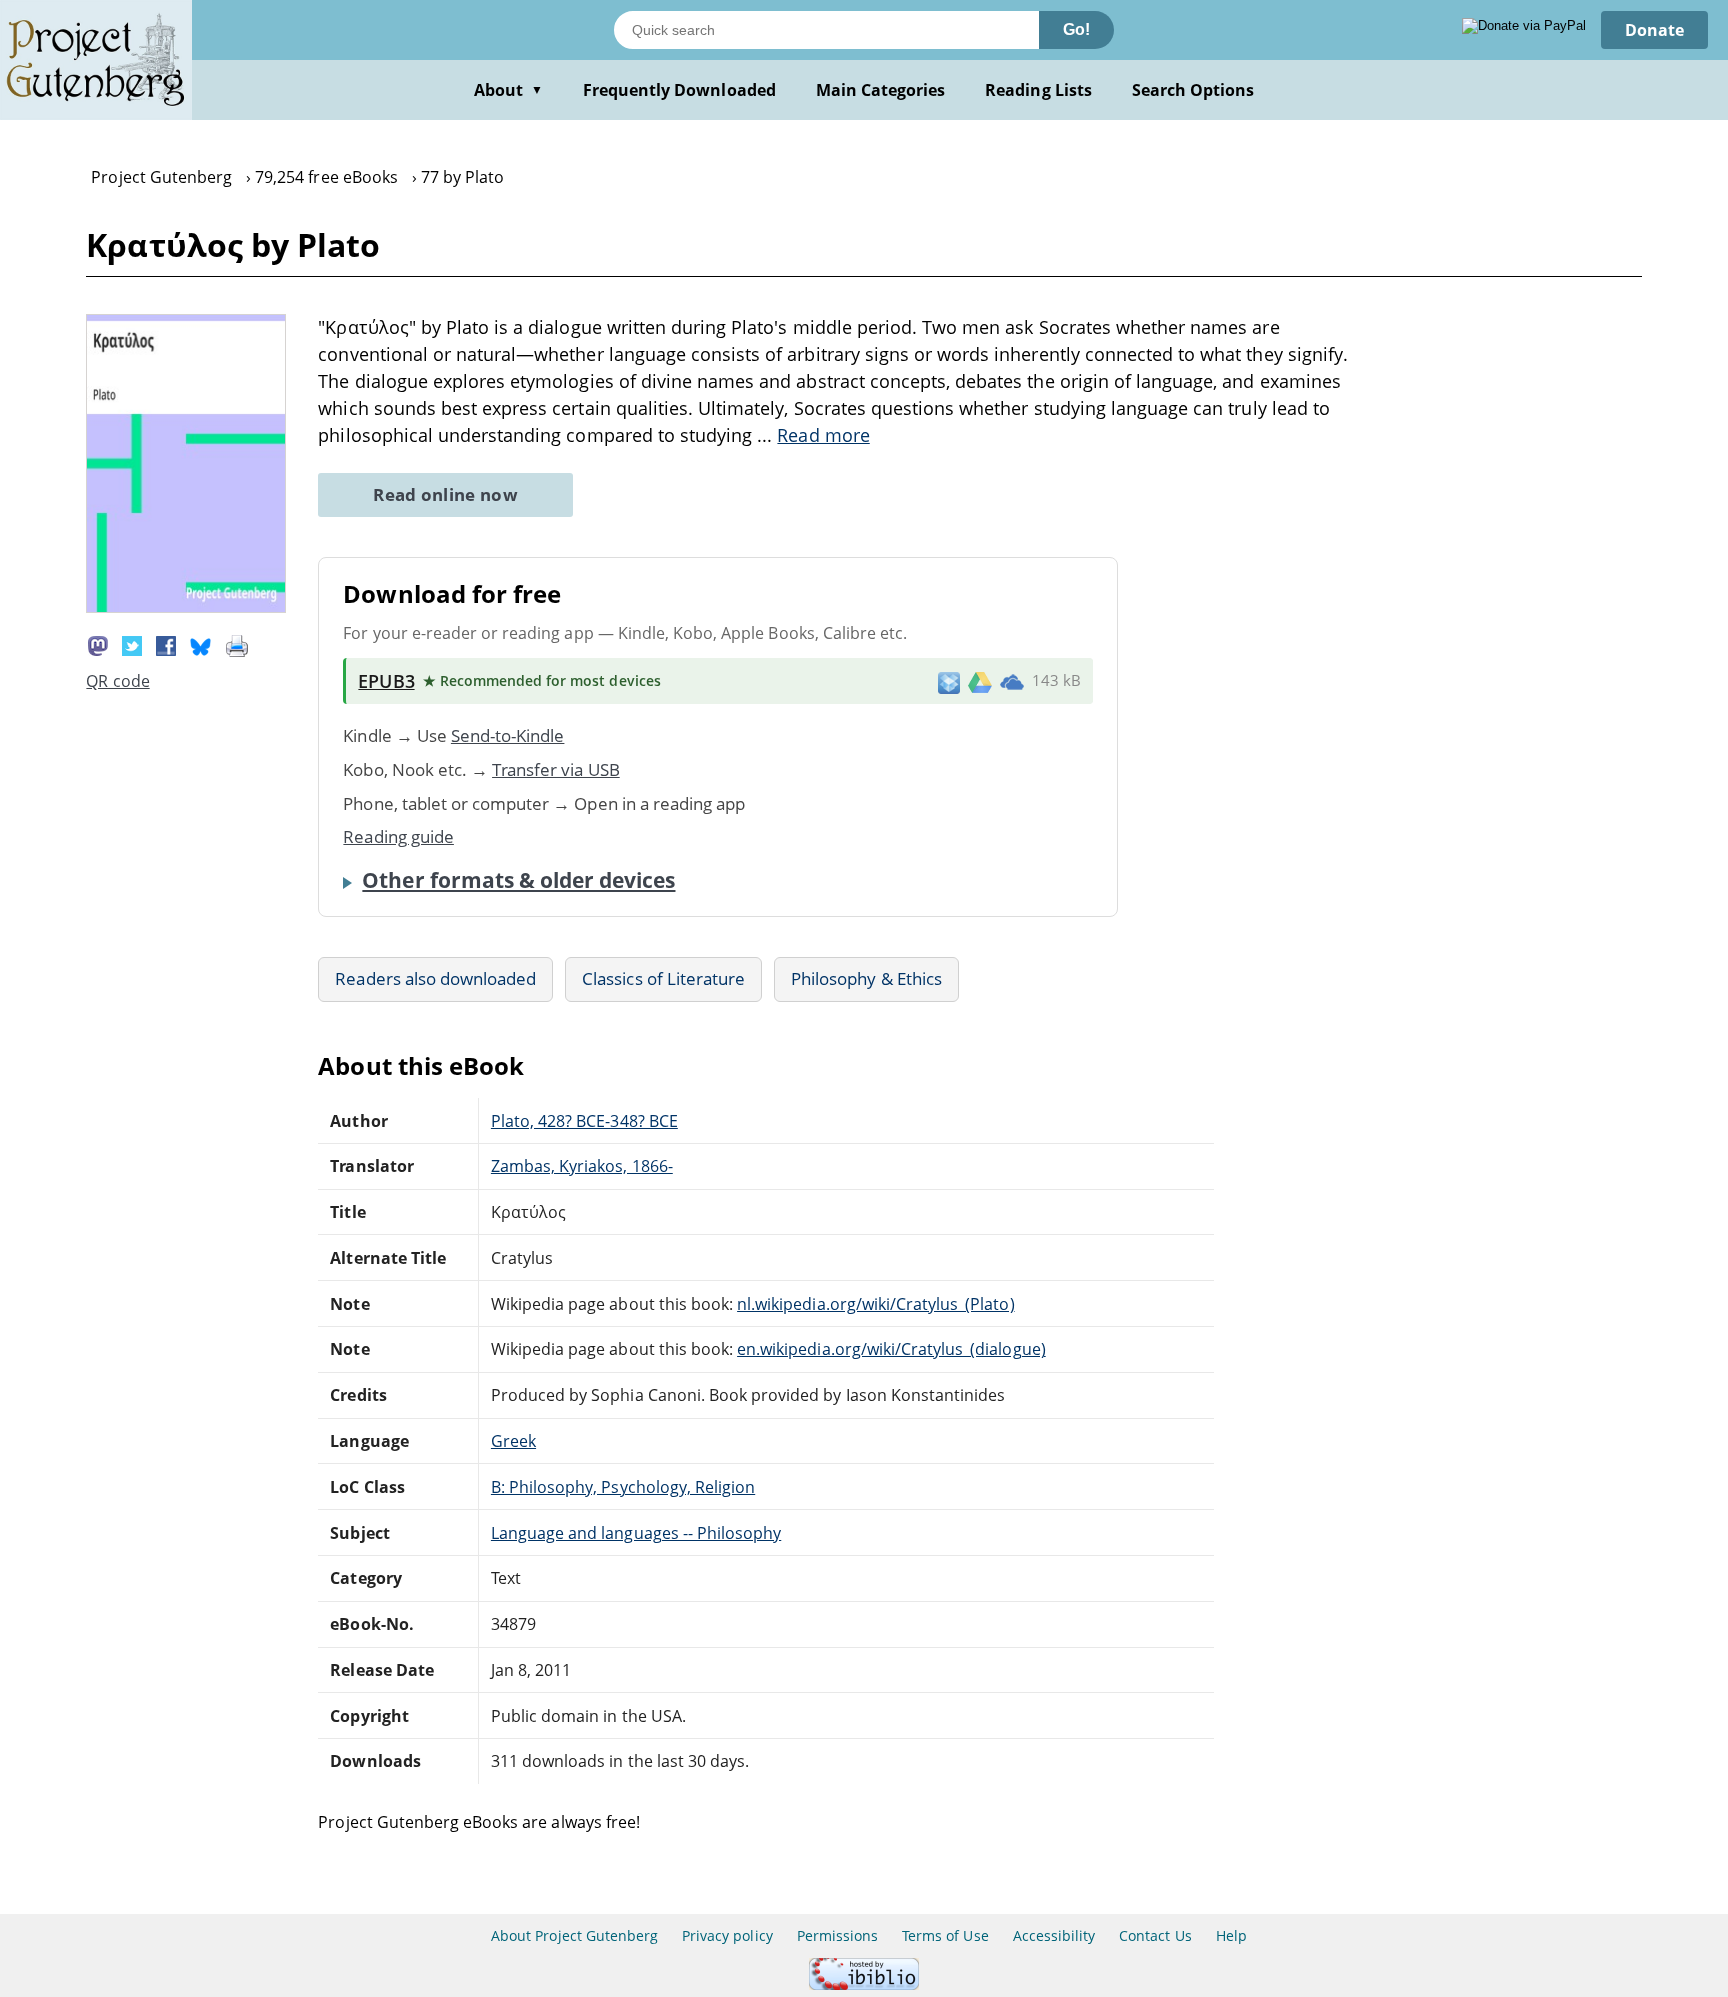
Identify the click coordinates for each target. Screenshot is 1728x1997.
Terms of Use (945, 1935)
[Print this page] (237, 644)
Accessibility (1054, 1935)
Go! (1076, 29)
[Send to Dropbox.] (949, 681)
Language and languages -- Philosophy (636, 1533)
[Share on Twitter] (132, 644)
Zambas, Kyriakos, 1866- (582, 1166)
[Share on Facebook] (166, 644)
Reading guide (398, 836)
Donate (1654, 30)
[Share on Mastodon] (98, 644)
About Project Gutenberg (574, 1935)
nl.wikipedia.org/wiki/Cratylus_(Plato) (875, 1304)
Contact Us (1155, 1935)
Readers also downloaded (435, 978)
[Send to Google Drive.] (980, 681)
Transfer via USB (556, 769)
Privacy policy (727, 1935)
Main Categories (881, 90)
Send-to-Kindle (508, 735)
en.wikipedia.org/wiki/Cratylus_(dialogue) (891, 1349)
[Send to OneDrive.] (1012, 681)
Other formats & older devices (518, 880)
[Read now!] (186, 607)
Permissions (837, 1935)
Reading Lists (1038, 90)
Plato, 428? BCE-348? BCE (584, 1121)
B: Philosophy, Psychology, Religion (623, 1487)
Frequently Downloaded (679, 90)
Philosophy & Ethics (866, 978)
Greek (513, 1441)
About (508, 90)
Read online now (445, 494)
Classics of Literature (663, 978)
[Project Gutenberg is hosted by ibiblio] (864, 1984)
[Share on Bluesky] (201, 644)
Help (1231, 1935)
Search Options (1193, 90)
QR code (117, 681)
